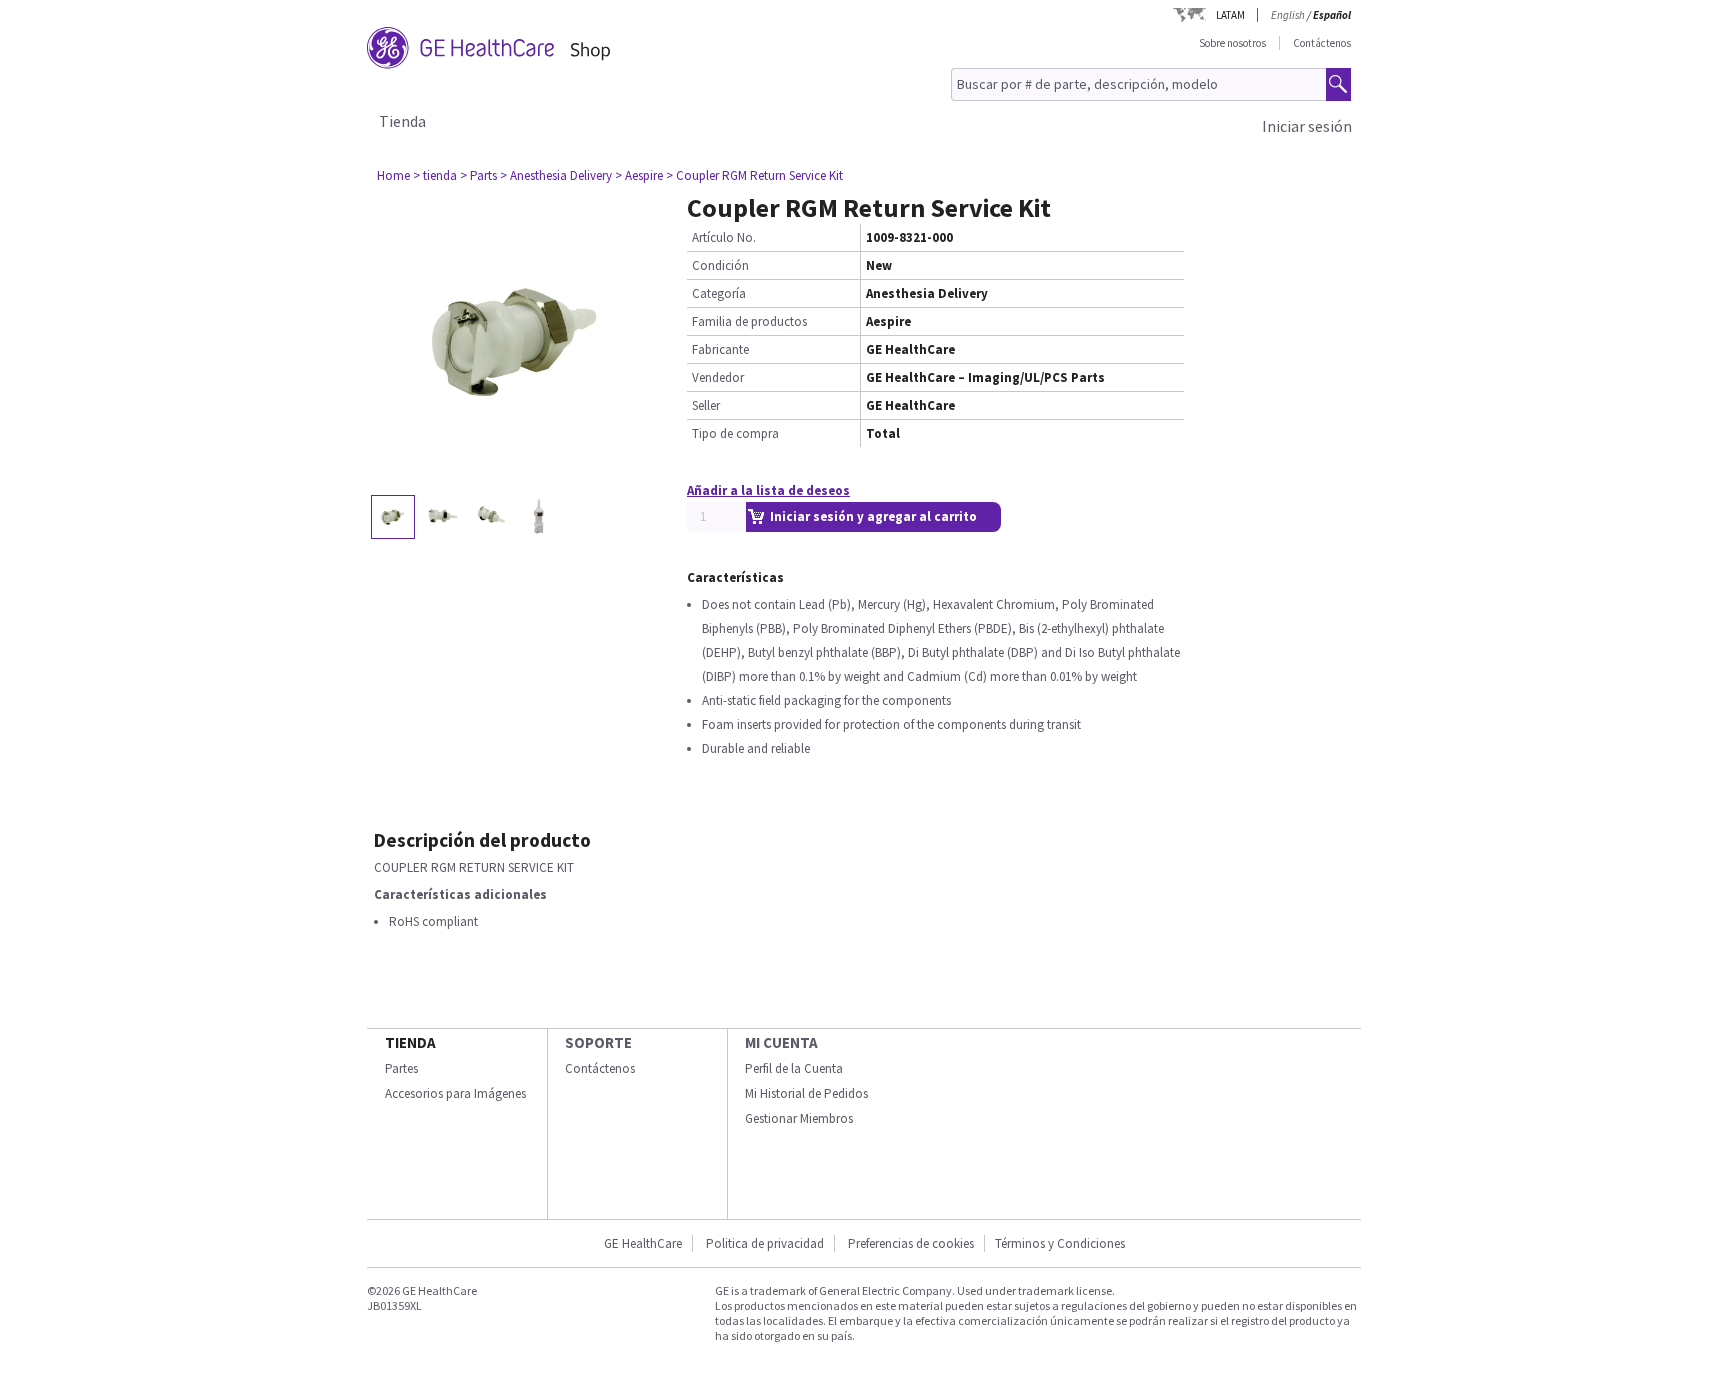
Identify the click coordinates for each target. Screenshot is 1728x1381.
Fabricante (720, 349)
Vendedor (718, 377)
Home (393, 175)
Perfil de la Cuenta (794, 1068)
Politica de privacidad (765, 1243)
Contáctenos (1322, 43)
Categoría (719, 293)
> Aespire (639, 175)
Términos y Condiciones (1060, 1243)
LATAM (1230, 15)
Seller (706, 405)
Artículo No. (724, 237)
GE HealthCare (643, 1243)
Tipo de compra (735, 433)
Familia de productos (749, 321)
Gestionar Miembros (799, 1118)
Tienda (402, 121)
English (1288, 15)
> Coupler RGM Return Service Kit (754, 175)
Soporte (598, 1042)
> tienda (435, 175)
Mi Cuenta (781, 1042)
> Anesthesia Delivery (556, 175)
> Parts (478, 175)
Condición (720, 265)
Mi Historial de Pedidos (806, 1093)
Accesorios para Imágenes (455, 1093)
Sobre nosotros (1232, 43)
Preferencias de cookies (911, 1243)
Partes (401, 1068)
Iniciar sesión (1307, 126)
